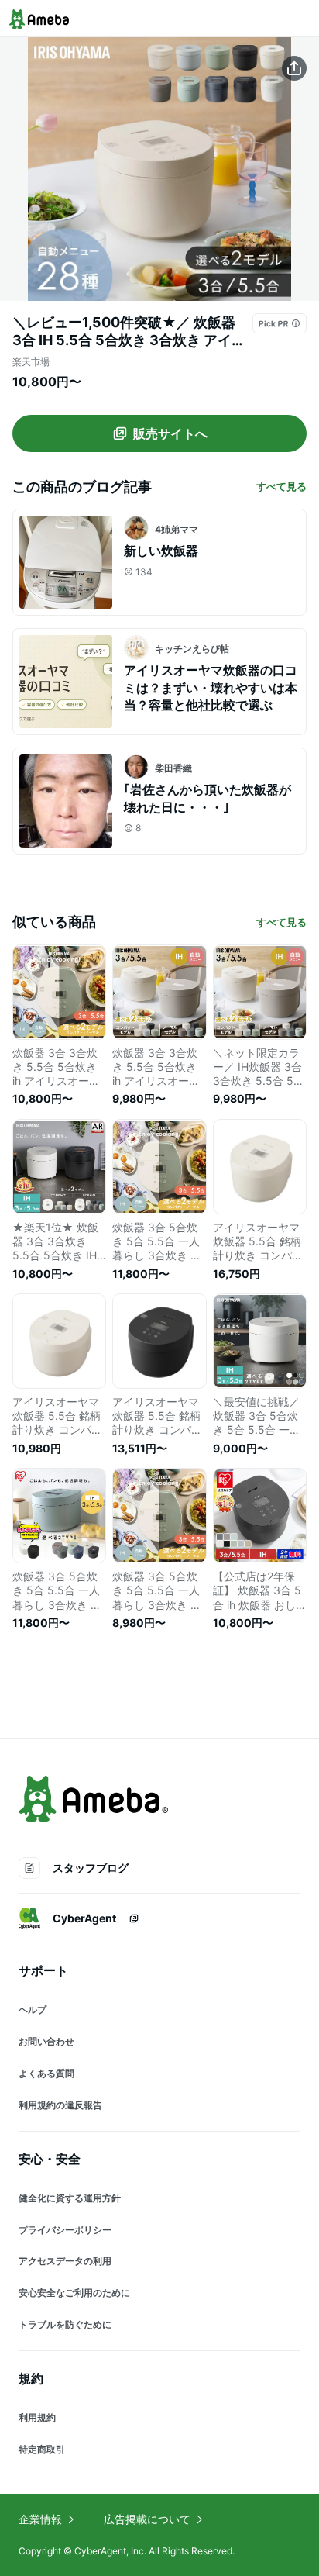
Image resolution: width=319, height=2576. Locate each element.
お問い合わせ (46, 2041)
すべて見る (281, 486)
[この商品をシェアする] (294, 68)
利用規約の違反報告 (60, 2105)
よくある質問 (46, 2073)
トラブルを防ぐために (65, 2324)
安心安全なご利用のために (74, 2293)
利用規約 (37, 2417)
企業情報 (40, 2519)
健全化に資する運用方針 (70, 2198)
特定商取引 (42, 2449)
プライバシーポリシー (65, 2230)
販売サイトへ (170, 433)
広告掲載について (147, 2519)
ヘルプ (33, 2010)
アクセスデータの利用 (65, 2261)
